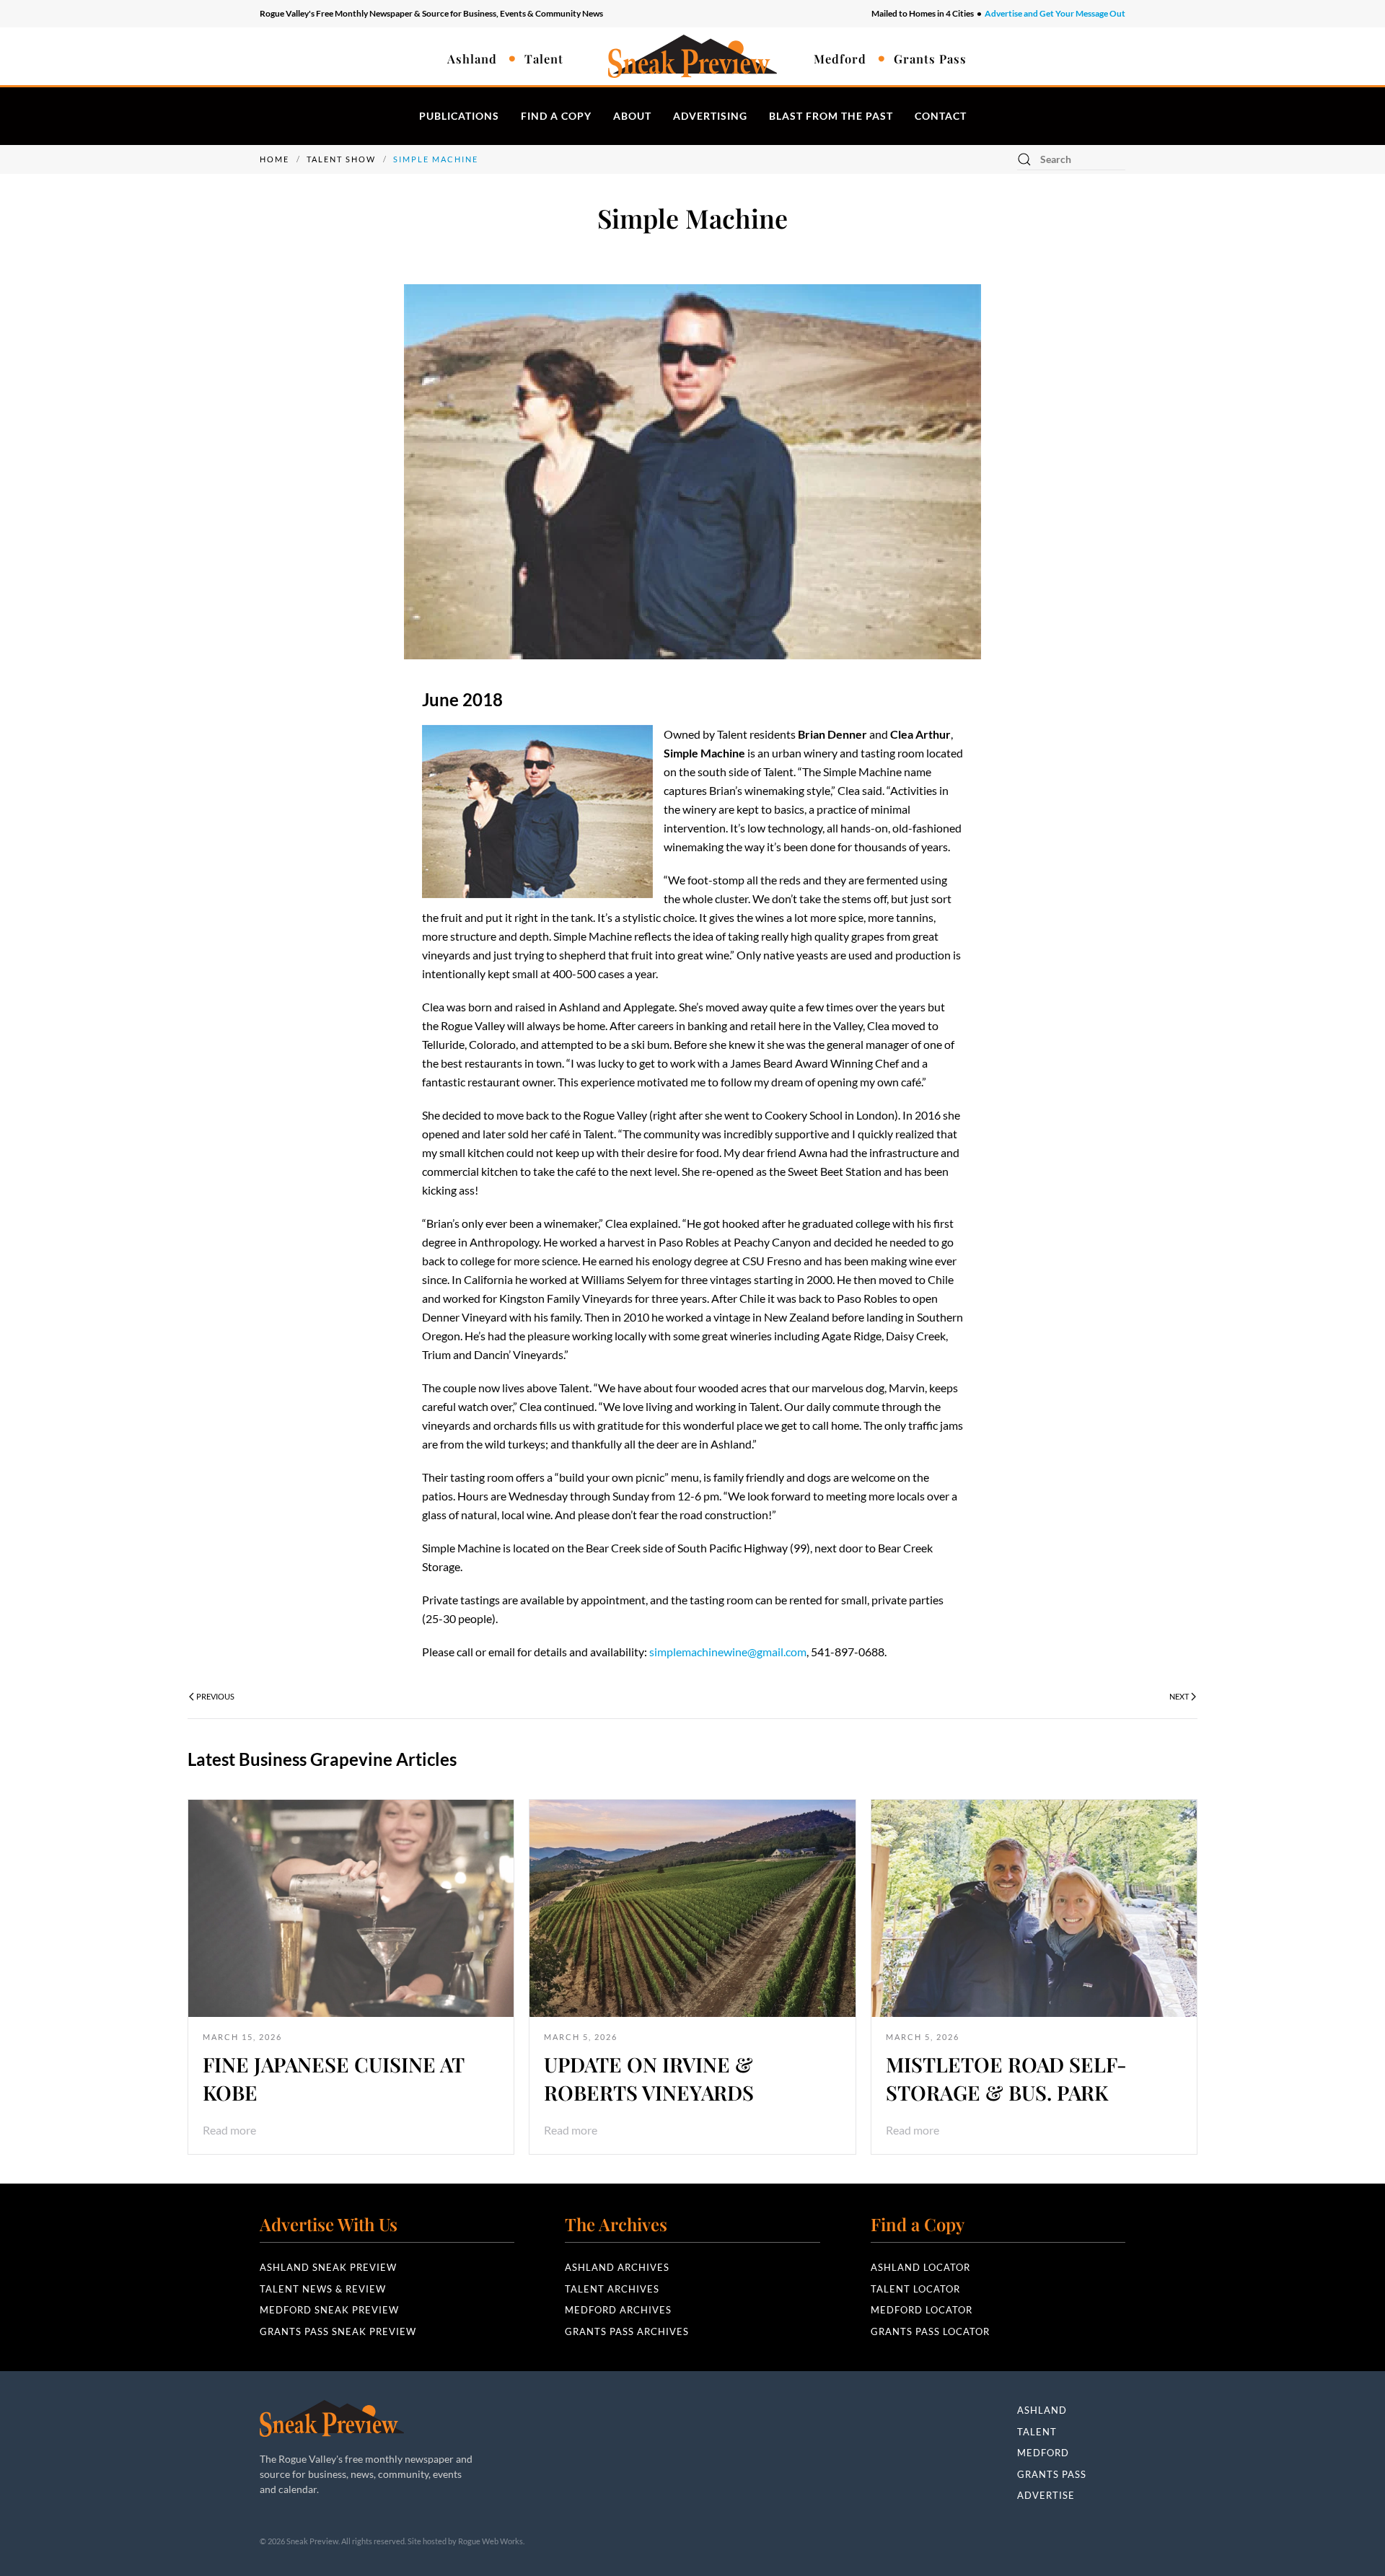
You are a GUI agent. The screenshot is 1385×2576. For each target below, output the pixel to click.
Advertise (1046, 2495)
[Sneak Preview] (332, 2417)
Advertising (710, 116)
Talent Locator (915, 2289)
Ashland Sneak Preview (328, 2267)
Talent (544, 58)
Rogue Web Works (491, 2541)
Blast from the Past (831, 116)
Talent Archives (612, 2289)
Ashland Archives (617, 2267)
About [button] (632, 116)
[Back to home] (692, 56)
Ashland (472, 58)
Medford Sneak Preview (329, 2310)
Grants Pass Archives (627, 2331)
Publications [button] (459, 116)
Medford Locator (922, 2310)
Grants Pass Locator (930, 2331)
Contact (941, 116)
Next (1179, 1696)
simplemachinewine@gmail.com (728, 1652)
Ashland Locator (920, 2267)
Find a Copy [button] (556, 116)
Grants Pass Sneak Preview (338, 2331)
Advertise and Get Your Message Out (1055, 13)
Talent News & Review (323, 2289)
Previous (215, 1696)
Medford (840, 58)
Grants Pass (930, 58)
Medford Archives (618, 2310)
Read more (229, 2130)
